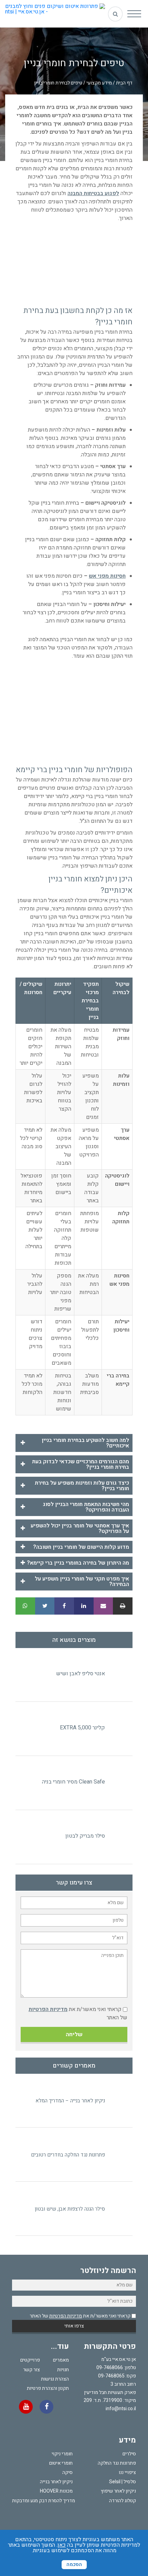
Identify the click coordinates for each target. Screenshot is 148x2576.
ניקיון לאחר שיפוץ (118, 2491)
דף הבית (124, 83)
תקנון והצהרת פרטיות (48, 2388)
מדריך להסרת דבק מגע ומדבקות (44, 2501)
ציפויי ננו (127, 2472)
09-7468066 (110, 2368)
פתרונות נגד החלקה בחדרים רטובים (68, 2155)
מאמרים (61, 2360)
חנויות (63, 2370)
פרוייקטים (30, 2360)
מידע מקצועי (99, 83)
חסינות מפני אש (107, 576)
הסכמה (74, 2564)
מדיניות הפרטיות (48, 2009)
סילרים (129, 2454)
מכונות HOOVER (56, 2491)
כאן (62, 2545)
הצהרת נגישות (55, 2379)
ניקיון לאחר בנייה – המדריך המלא (70, 2101)
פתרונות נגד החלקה (117, 2463)
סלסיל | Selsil (123, 2482)
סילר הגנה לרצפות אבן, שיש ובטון (70, 2209)
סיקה (67, 2472)
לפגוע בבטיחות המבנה (93, 193)
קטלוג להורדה (123, 2501)
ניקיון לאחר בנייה (56, 2482)
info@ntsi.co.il (121, 2409)
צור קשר (31, 2370)
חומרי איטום (61, 2463)
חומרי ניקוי (62, 2454)
